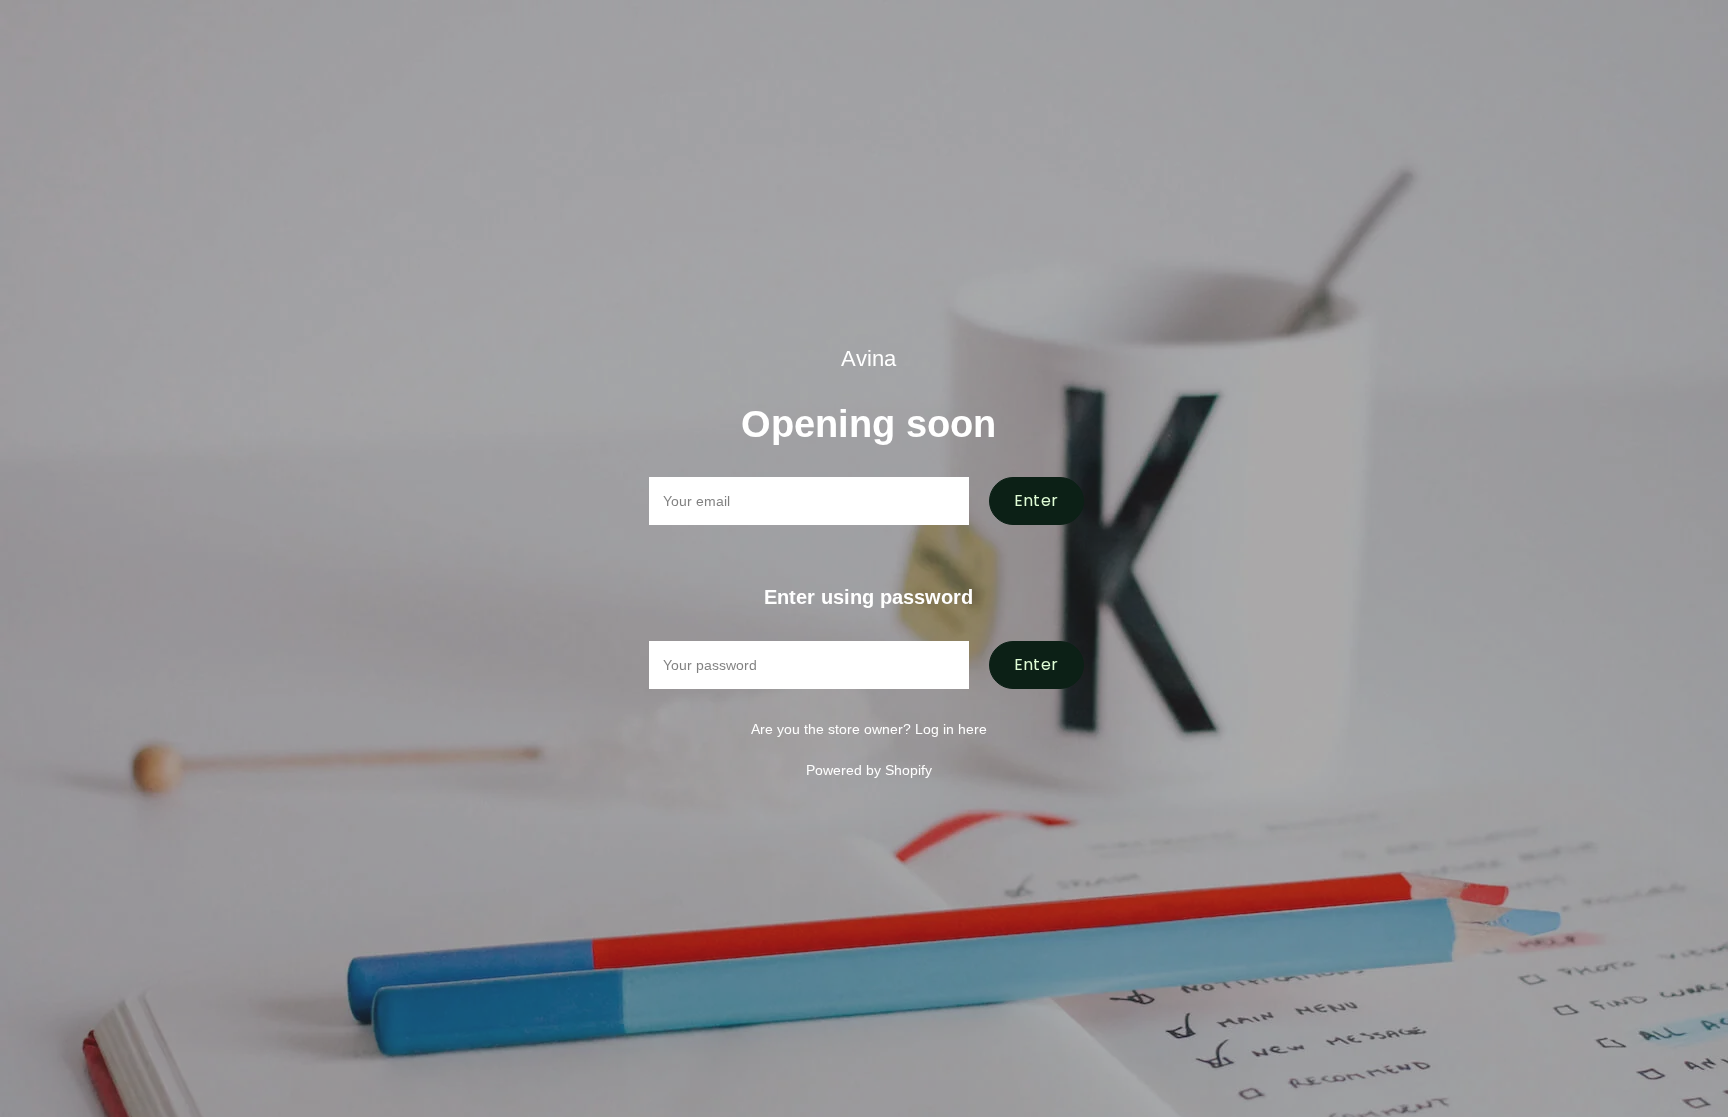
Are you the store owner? (869, 729)
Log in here (951, 729)
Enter (1036, 500)
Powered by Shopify (869, 770)
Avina (868, 358)
